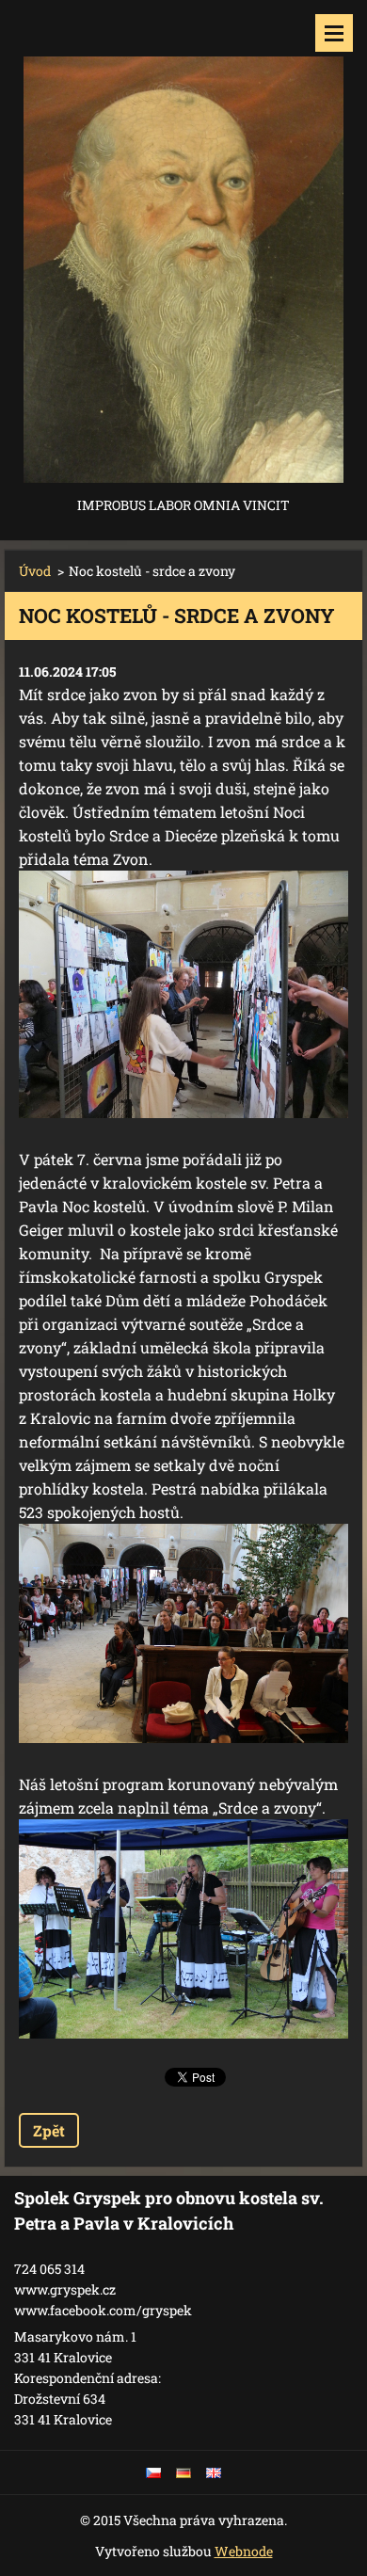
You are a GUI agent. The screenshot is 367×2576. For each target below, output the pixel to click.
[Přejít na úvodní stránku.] (183, 247)
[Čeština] (153, 2472)
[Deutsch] (183, 2472)
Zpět (49, 2130)
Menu (334, 33)
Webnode (244, 2551)
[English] (214, 2472)
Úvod (35, 571)
